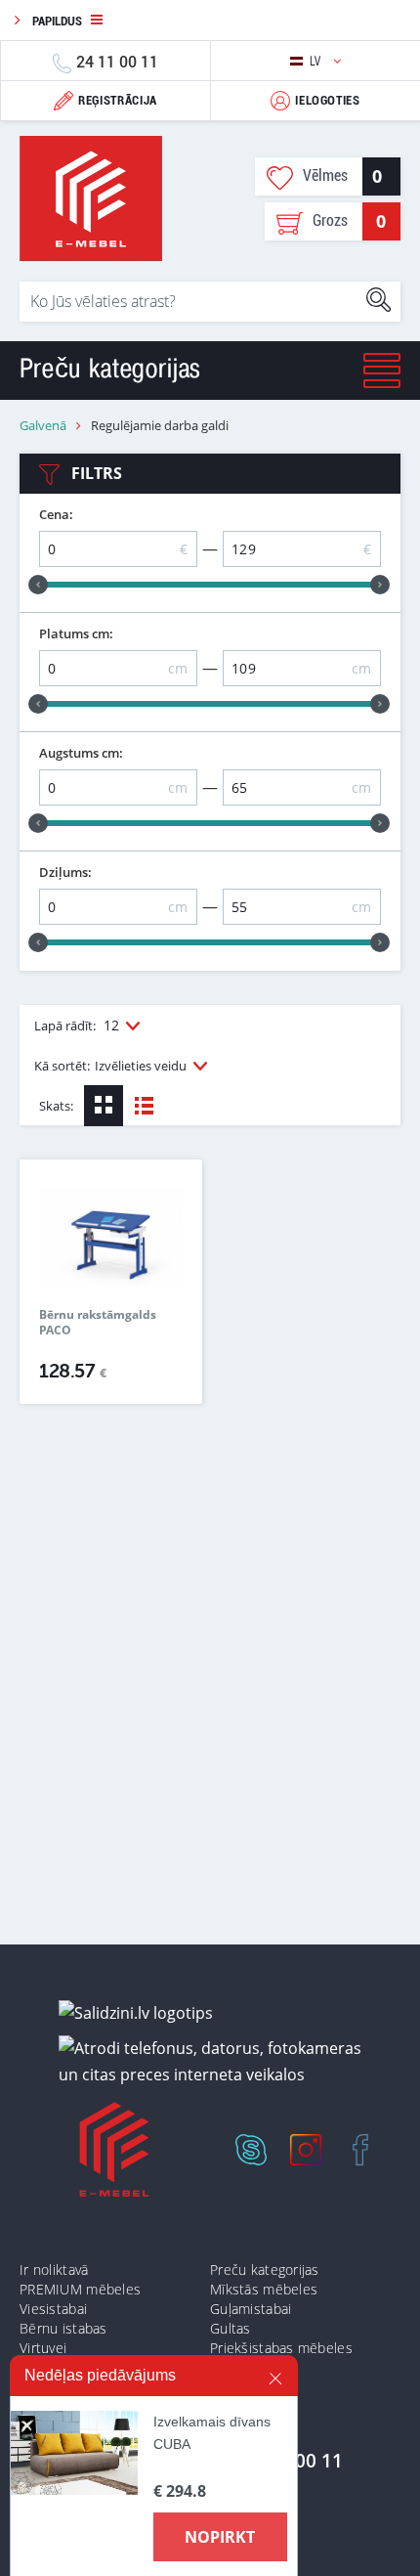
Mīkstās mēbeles (264, 2289)
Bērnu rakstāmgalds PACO (98, 1323)
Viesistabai (53, 2309)
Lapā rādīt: (77, 1025)
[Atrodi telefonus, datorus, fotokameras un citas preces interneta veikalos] (217, 2061)
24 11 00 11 (117, 61)
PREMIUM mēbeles (80, 2289)
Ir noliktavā (54, 2270)
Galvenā (43, 426)
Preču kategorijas (265, 2270)
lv (317, 61)
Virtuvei (43, 2348)
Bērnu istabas (63, 2328)
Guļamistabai (251, 2309)
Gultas (231, 2328)
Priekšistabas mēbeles (281, 2348)
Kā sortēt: (110, 1066)
